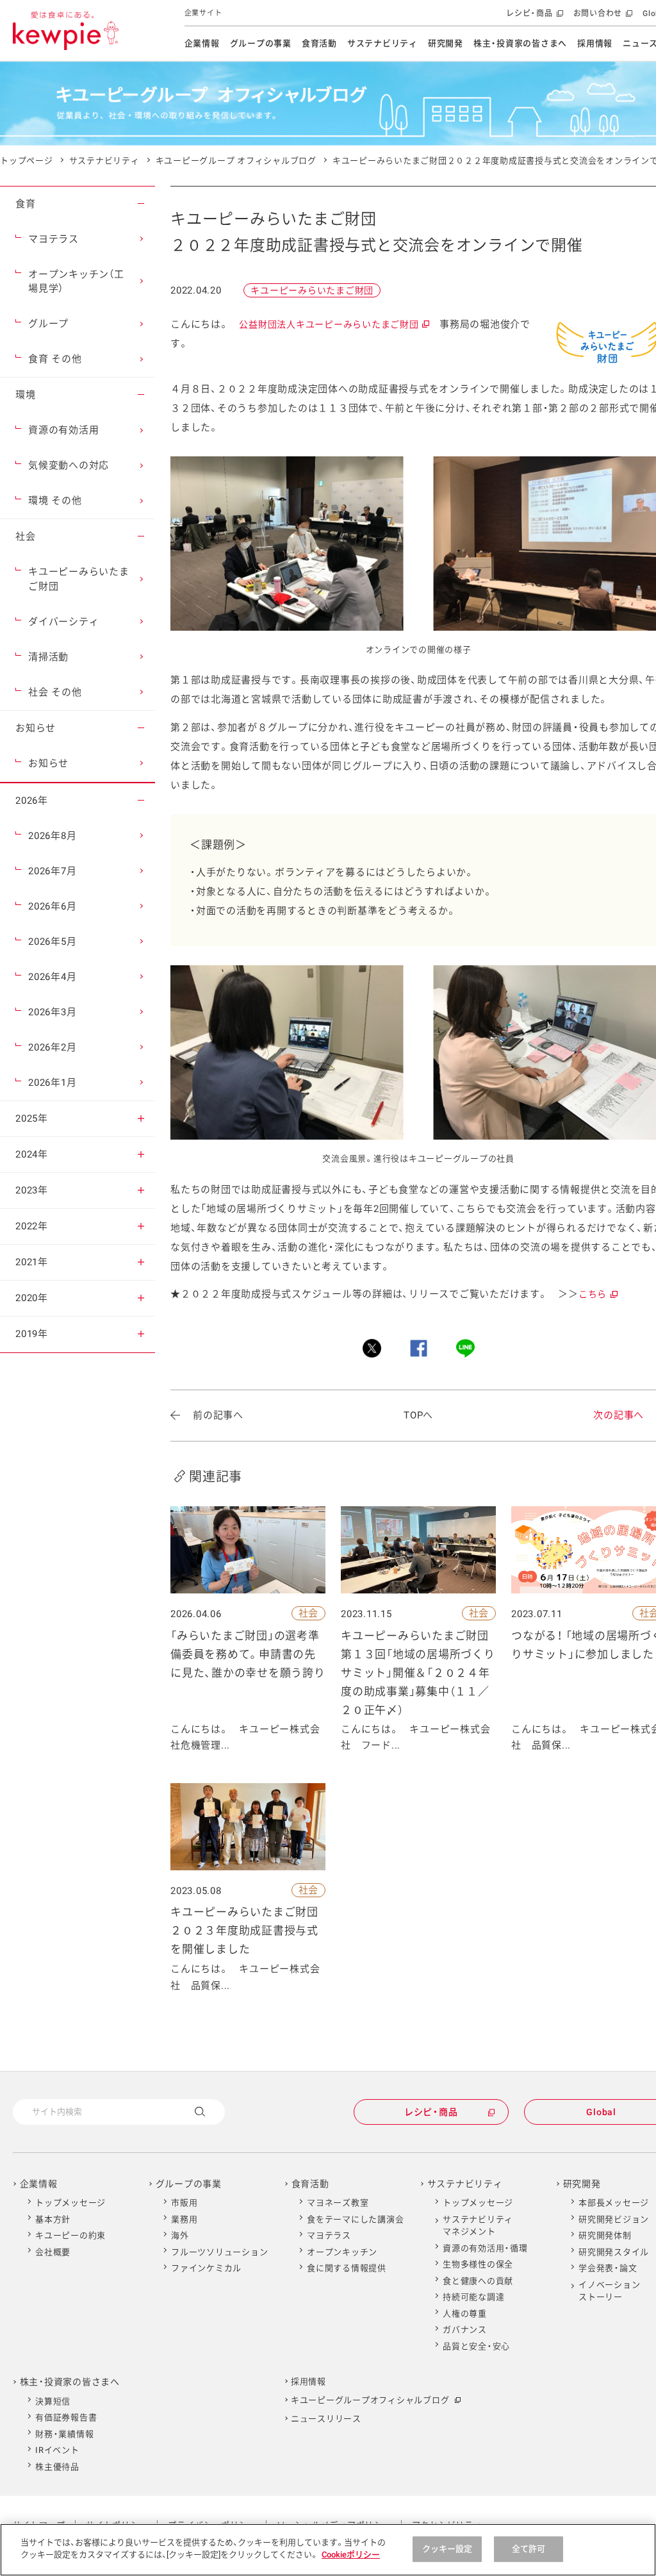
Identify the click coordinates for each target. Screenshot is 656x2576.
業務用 (184, 2219)
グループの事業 (261, 43)
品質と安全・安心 (476, 2346)
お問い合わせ (602, 18)
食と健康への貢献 (478, 2281)
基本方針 (53, 2219)
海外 (180, 2235)
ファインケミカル (206, 2268)
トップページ (27, 161)
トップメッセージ (70, 2203)
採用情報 (595, 43)
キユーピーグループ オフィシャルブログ (236, 161)
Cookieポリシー (351, 2555)
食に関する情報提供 (347, 2268)
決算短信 (53, 2401)
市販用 (184, 2203)
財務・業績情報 (64, 2434)
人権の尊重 (465, 2314)
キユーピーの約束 (70, 2235)
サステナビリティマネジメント (478, 2226)
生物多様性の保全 (478, 2264)
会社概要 (53, 2252)
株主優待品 (57, 2467)
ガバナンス (465, 2330)
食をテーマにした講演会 (355, 2219)
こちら (597, 1294)
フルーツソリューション (219, 2252)
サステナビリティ (382, 43)
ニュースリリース (326, 2419)
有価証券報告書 (66, 2417)
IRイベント (57, 2450)
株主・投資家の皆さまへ (520, 43)
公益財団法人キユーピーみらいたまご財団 (333, 324)
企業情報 (202, 43)
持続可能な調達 (473, 2297)
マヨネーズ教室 (338, 2203)
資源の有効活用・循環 (485, 2248)
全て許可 (529, 2549)
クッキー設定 (447, 2549)
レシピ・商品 (533, 18)
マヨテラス (329, 2235)
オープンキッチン (342, 2252)
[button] (141, 204)
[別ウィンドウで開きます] (372, 1348)
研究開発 (446, 43)
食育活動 (319, 43)
